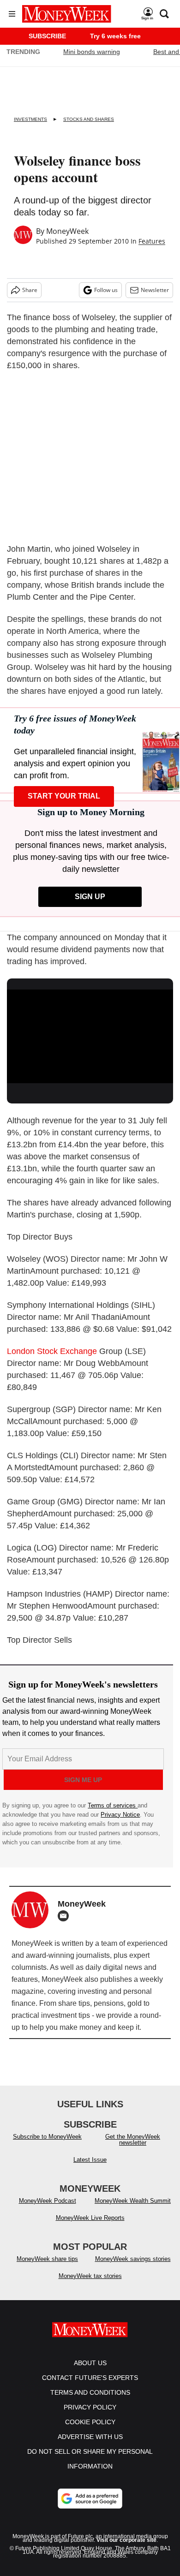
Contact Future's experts (90, 2387)
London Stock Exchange (52, 1351)
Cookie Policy (90, 2431)
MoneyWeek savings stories (133, 2268)
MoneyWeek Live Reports (90, 2227)
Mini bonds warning (92, 52)
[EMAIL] (66, 1916)
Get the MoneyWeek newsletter (133, 2149)
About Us (90, 2372)
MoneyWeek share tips (47, 2268)
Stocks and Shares (89, 119)
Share (30, 290)
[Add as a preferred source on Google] (90, 2508)
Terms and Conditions (90, 2402)
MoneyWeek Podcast (48, 2210)
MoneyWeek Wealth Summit (133, 2210)
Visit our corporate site (126, 2549)
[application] (90, 1036)
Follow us (106, 290)
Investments (30, 119)
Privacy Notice (120, 1815)
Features (152, 241)
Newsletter (155, 290)
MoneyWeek (67, 231)
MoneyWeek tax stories (90, 2285)
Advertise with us (90, 2446)
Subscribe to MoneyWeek (47, 2146)
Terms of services (113, 1805)
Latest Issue (90, 2169)
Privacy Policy (90, 2416)
